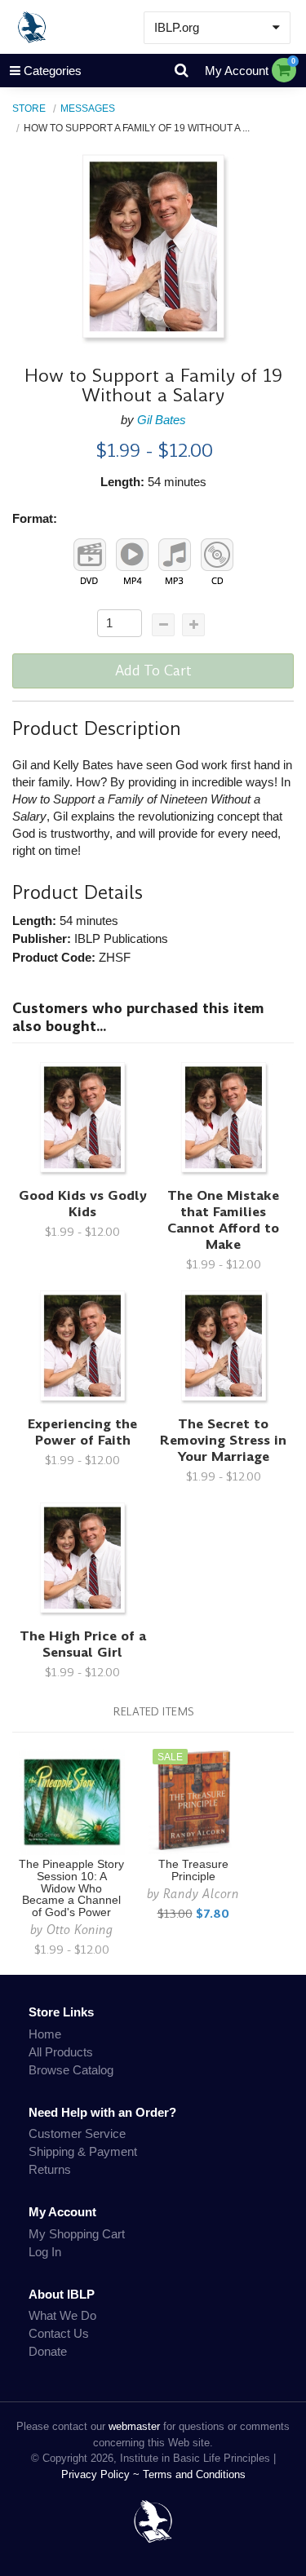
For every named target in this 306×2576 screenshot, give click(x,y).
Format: (35, 518)
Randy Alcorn (201, 1894)
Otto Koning (80, 1930)
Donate (48, 2351)
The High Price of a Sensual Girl (83, 1644)
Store (29, 108)
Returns (50, 2169)
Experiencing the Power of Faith (82, 1432)
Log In (45, 2252)
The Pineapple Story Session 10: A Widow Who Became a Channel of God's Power (71, 1888)
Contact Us (59, 2333)
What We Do (62, 2315)
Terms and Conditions (194, 2474)
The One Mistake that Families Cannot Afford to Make (223, 1220)
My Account (237, 71)
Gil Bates (162, 420)
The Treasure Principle (193, 1870)
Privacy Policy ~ (102, 2474)
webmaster (134, 2426)
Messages (88, 108)
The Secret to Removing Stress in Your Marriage (223, 1440)
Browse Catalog (71, 2070)
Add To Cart (153, 671)
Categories (53, 71)
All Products (61, 2052)
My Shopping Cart (77, 2234)
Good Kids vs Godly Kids (83, 1204)
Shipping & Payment (83, 2151)
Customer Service (77, 2133)
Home (45, 2034)
